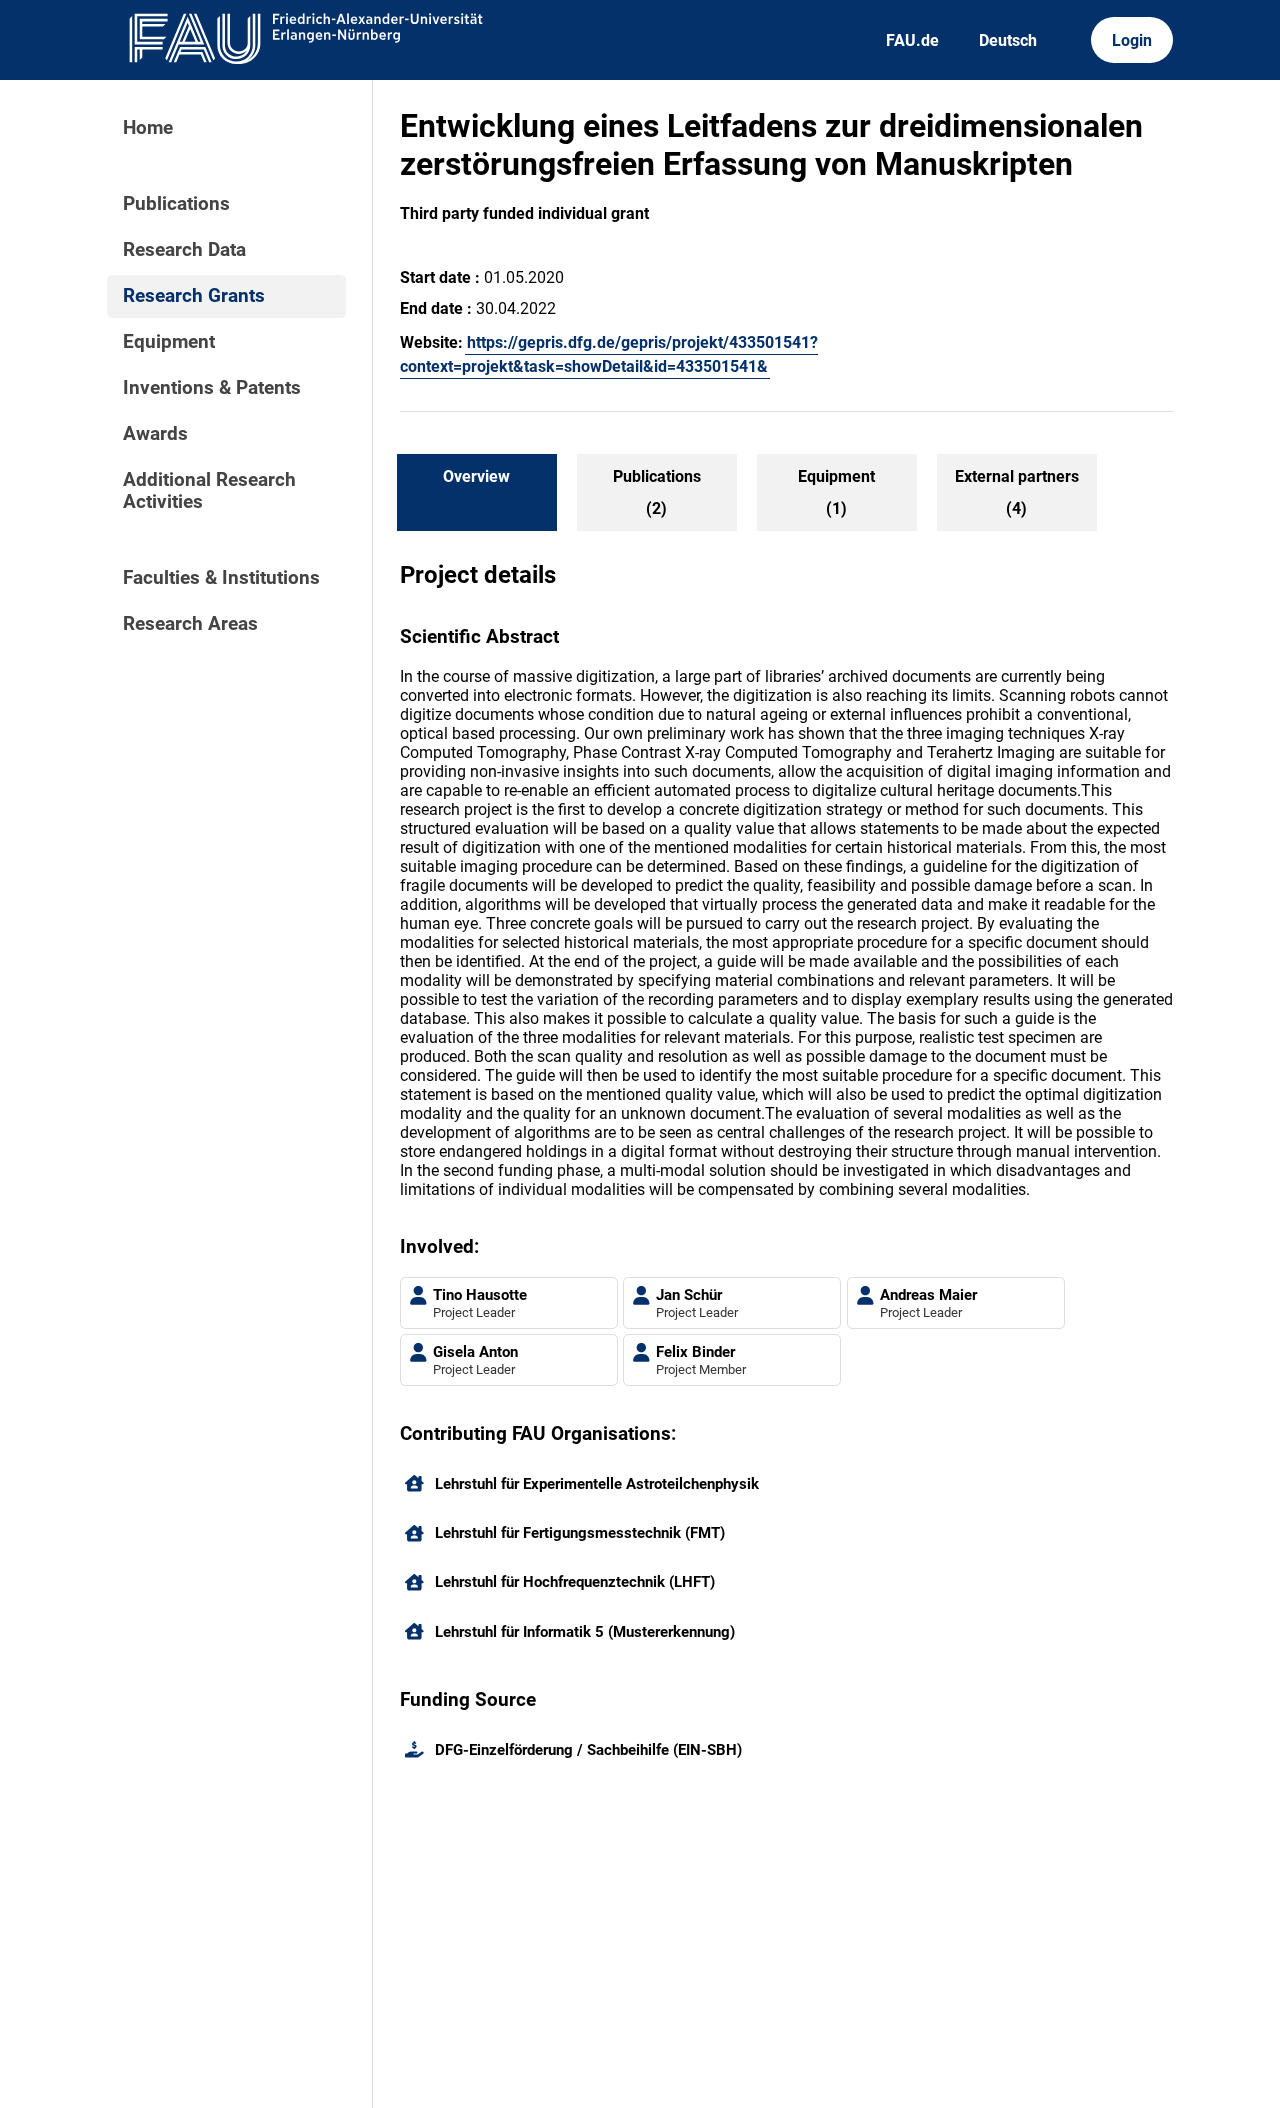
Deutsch (1008, 40)
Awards (155, 434)
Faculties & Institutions (221, 578)
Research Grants (194, 296)
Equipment (169, 342)
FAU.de (912, 40)
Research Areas (190, 624)
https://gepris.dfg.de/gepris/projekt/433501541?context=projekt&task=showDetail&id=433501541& (609, 354)
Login (1132, 40)
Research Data (184, 250)
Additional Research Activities (209, 491)
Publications (176, 204)
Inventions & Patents (212, 388)
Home (148, 128)
